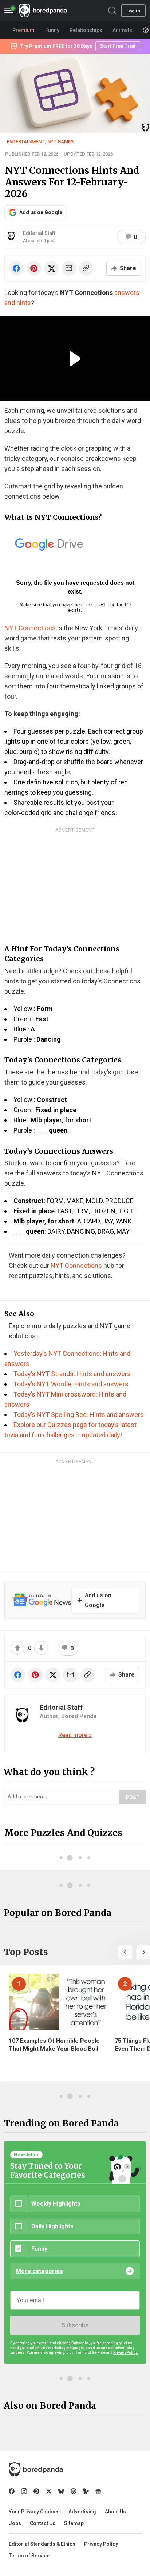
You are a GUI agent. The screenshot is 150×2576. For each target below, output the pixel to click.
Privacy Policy (101, 2544)
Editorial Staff (39, 233)
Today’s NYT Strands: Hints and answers (72, 1374)
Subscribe (75, 2325)
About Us (115, 2512)
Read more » (75, 1735)
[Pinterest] (36, 2491)
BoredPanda (43, 11)
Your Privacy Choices (34, 2512)
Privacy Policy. (126, 2353)
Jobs (15, 2523)
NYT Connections (30, 628)
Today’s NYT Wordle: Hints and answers (71, 1384)
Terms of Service (29, 2556)
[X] (49, 2491)
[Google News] (98, 2491)
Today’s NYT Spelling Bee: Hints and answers (79, 1415)
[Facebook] (12, 2491)
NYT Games (60, 142)
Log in (133, 11)
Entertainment (26, 142)
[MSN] (86, 2491)
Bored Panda (36, 2469)
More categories (40, 2271)
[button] (125, 1952)
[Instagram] (24, 2491)
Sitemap (74, 2523)
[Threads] (74, 2491)
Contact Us (43, 2523)
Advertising (82, 2512)
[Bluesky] (61, 2491)
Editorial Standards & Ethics (42, 2544)
